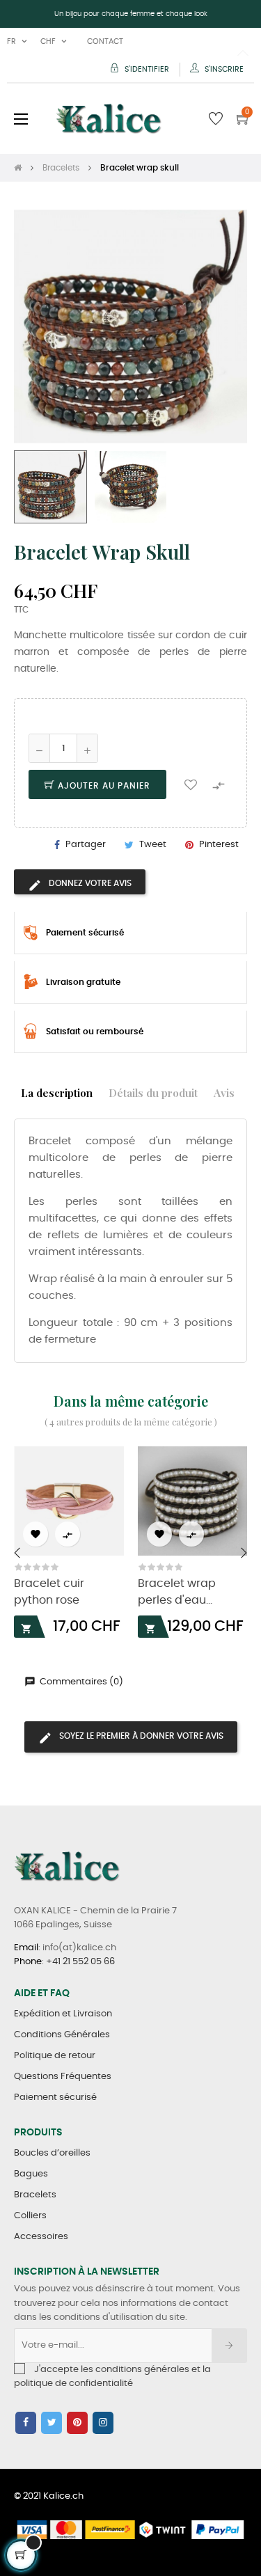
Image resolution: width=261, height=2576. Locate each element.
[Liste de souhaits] (191, 784)
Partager (86, 845)
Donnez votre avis (89, 883)
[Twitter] (52, 2423)
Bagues (31, 2174)
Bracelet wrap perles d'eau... (177, 1592)
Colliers (30, 2216)
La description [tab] (57, 1092)
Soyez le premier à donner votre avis (140, 1736)
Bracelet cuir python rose (49, 1592)
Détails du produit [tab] (153, 1092)
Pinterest (219, 845)
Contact (105, 41)
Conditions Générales (62, 2035)
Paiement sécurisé (55, 2097)
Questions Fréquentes (63, 2077)
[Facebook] (26, 2423)
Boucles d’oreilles (52, 2153)
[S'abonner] (229, 2346)
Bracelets (35, 2195)
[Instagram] (103, 2423)
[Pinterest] (77, 2423)
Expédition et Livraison (63, 2014)
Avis (224, 1092)
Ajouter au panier (103, 786)
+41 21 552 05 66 (80, 1962)
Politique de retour (55, 2056)
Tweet (153, 845)
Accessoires (41, 2237)
